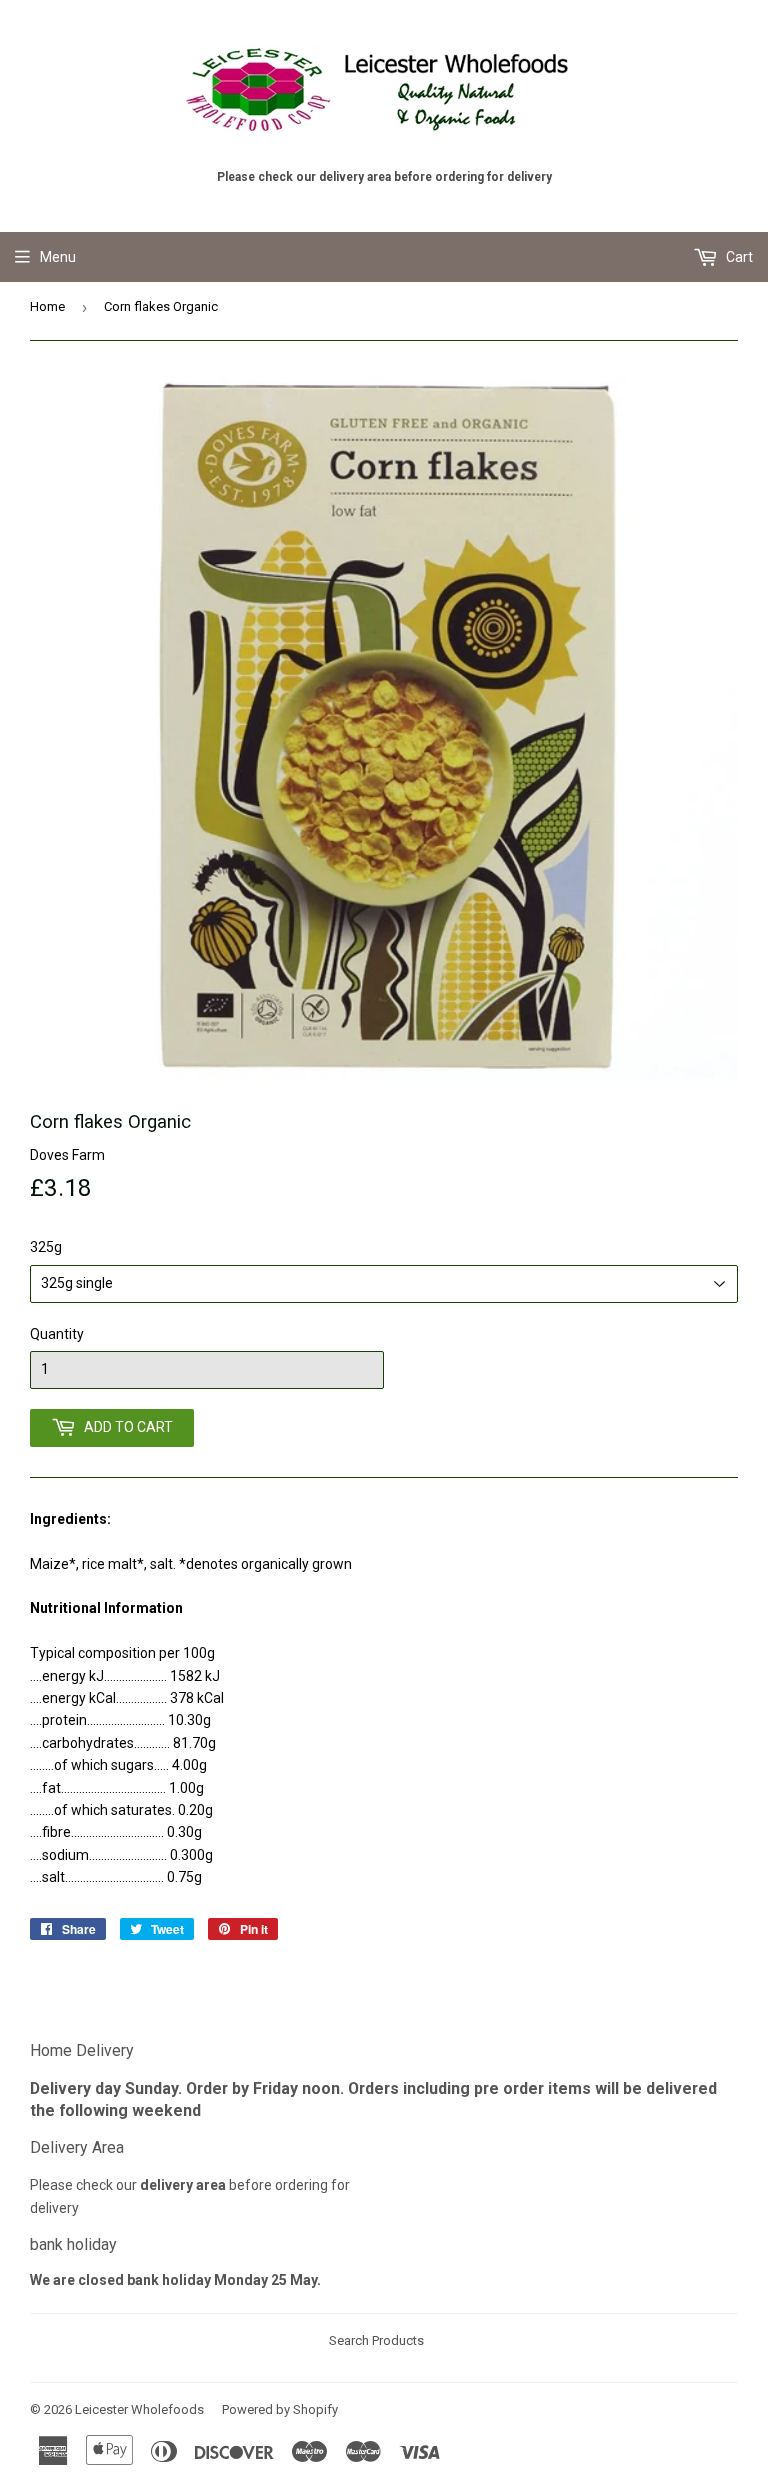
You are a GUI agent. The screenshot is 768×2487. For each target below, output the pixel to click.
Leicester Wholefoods (139, 2409)
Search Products (376, 2340)
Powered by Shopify (280, 2409)
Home (47, 306)
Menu (58, 257)
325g (46, 1247)
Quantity (57, 1334)
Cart (738, 257)
